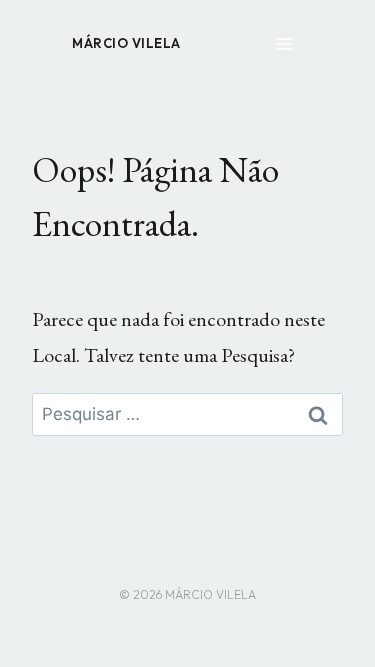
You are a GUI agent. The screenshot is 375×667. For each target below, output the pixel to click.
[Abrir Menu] (284, 43)
